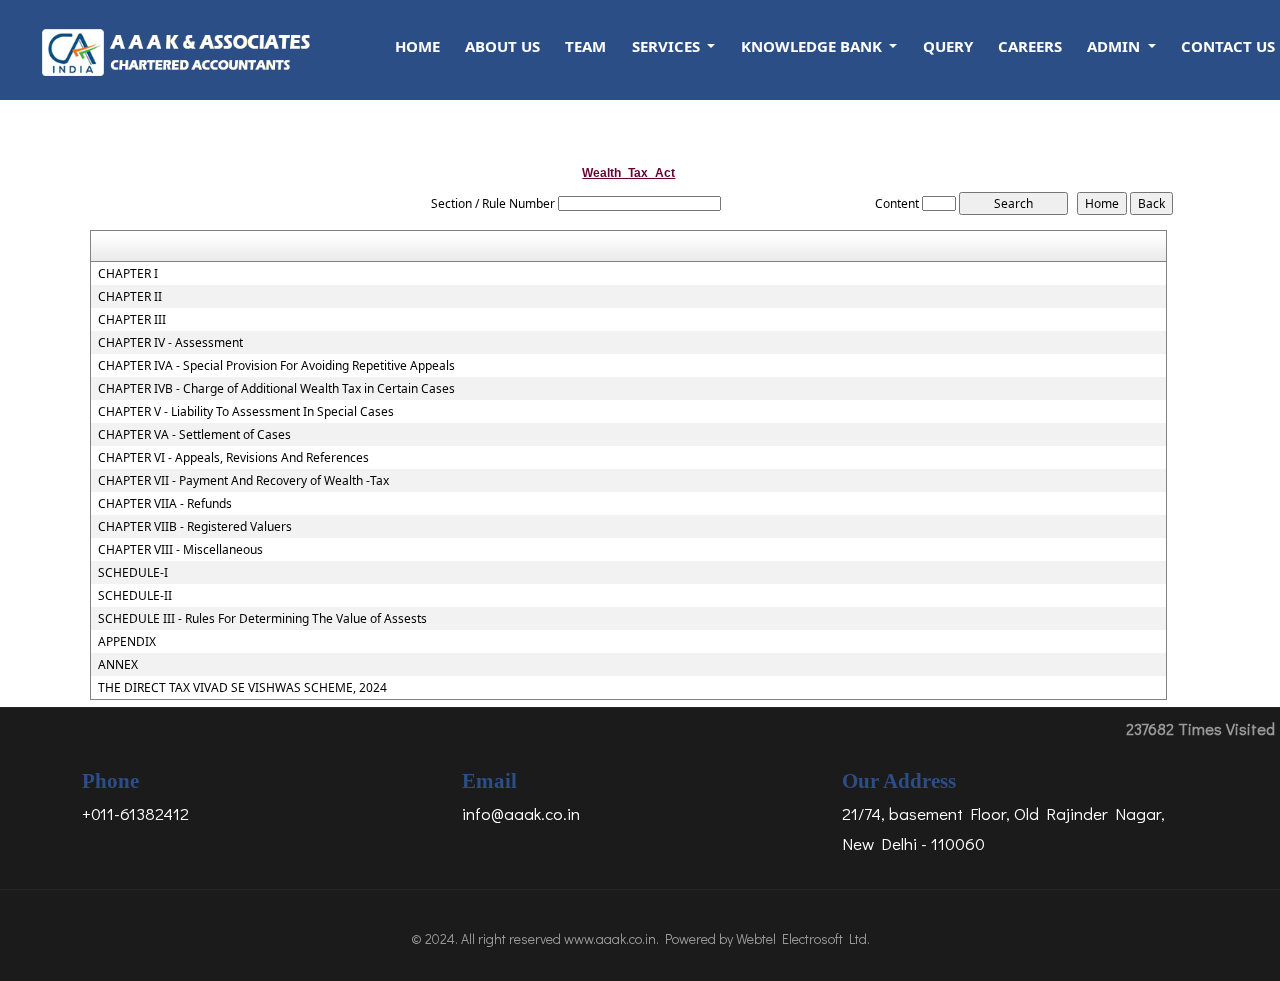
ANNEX (118, 665)
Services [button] (668, 46)
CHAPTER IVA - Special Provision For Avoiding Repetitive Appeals (276, 366)
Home (417, 46)
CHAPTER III (132, 320)
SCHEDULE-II (135, 596)
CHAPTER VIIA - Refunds (165, 504)
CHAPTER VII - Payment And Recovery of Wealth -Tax (243, 481)
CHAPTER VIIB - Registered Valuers (195, 527)
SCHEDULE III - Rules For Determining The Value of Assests (262, 619)
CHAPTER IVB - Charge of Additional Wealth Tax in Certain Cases (276, 389)
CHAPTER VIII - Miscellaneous (180, 550)
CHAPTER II (130, 297)
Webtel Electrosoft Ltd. (803, 938)
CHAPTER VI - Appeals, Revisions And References (233, 458)
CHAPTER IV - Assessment (170, 343)
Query (948, 46)
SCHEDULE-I (133, 573)
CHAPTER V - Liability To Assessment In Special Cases (246, 412)
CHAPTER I (128, 274)
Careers (1030, 46)
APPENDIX (127, 642)
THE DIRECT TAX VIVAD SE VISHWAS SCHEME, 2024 (242, 688)
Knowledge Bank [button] (813, 46)
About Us (502, 46)
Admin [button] (1115, 46)
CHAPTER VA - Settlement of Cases (194, 435)
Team (585, 46)
